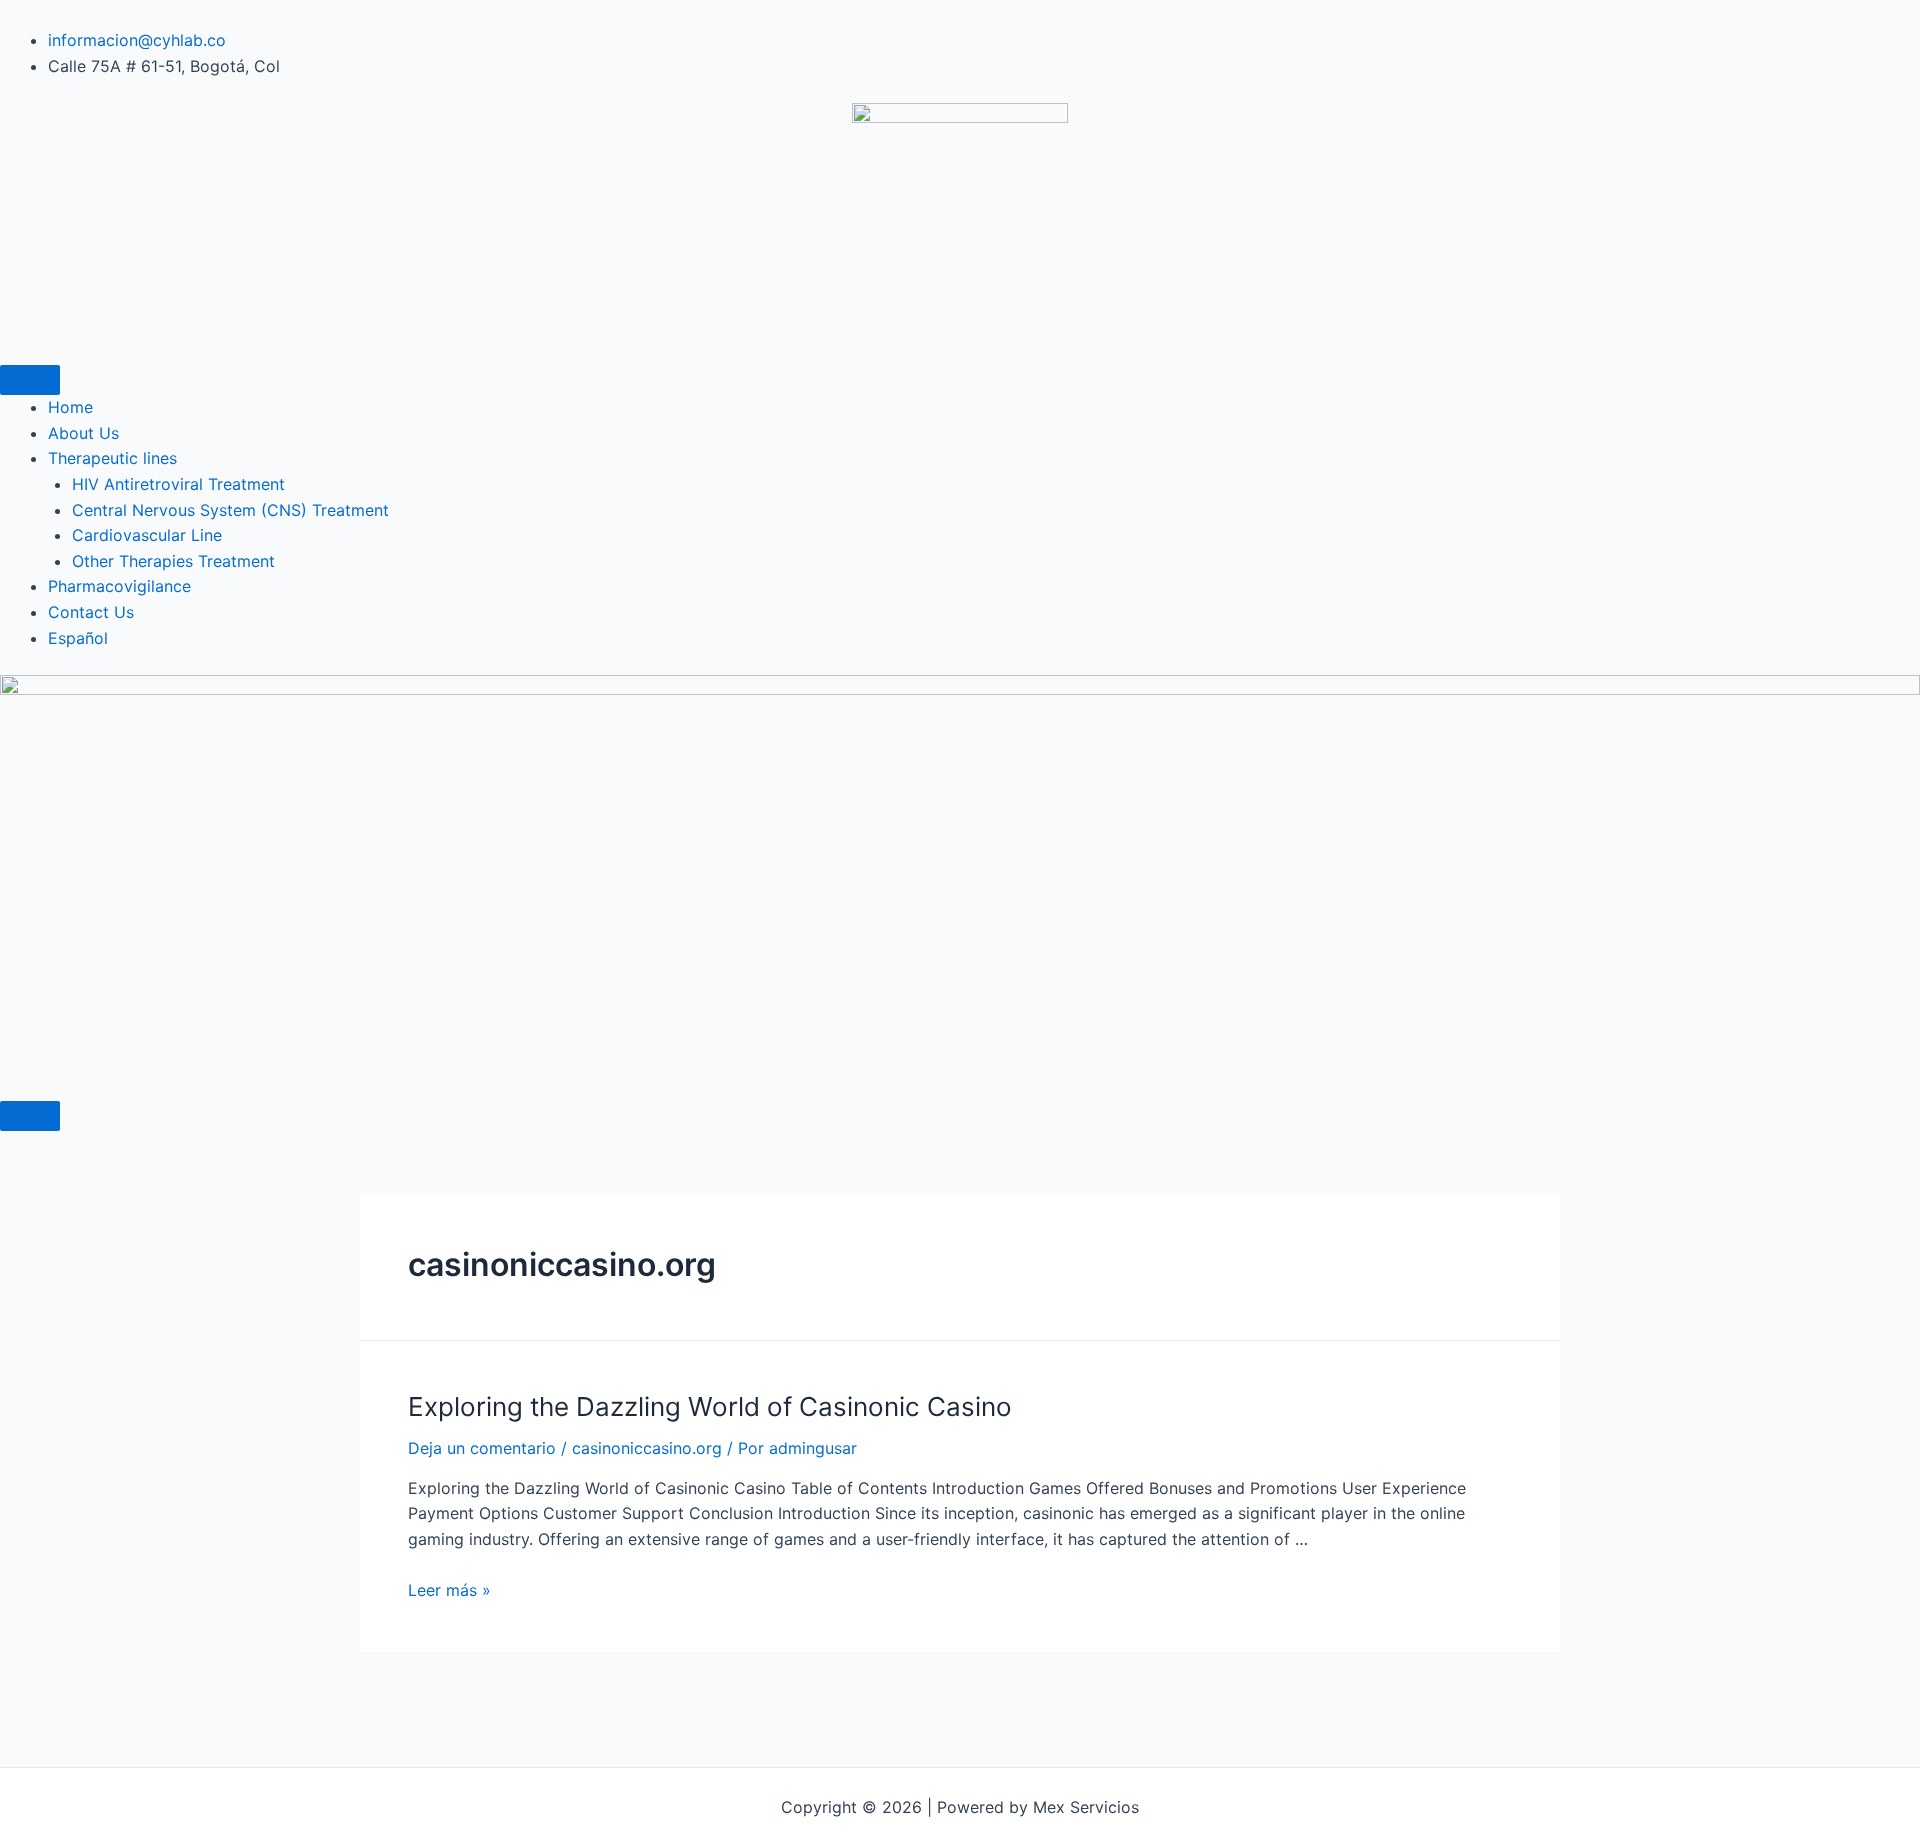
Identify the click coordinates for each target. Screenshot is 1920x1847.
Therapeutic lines (112, 458)
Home (70, 407)
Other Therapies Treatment (173, 561)
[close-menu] (30, 1116)
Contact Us (91, 612)
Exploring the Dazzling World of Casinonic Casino (710, 1406)
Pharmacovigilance (119, 586)
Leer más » (449, 1590)
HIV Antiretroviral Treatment (178, 484)
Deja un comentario (482, 1448)
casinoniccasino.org (647, 1448)
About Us (83, 433)
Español (78, 638)
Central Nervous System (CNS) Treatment (230, 510)
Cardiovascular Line (147, 535)
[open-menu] (30, 380)
